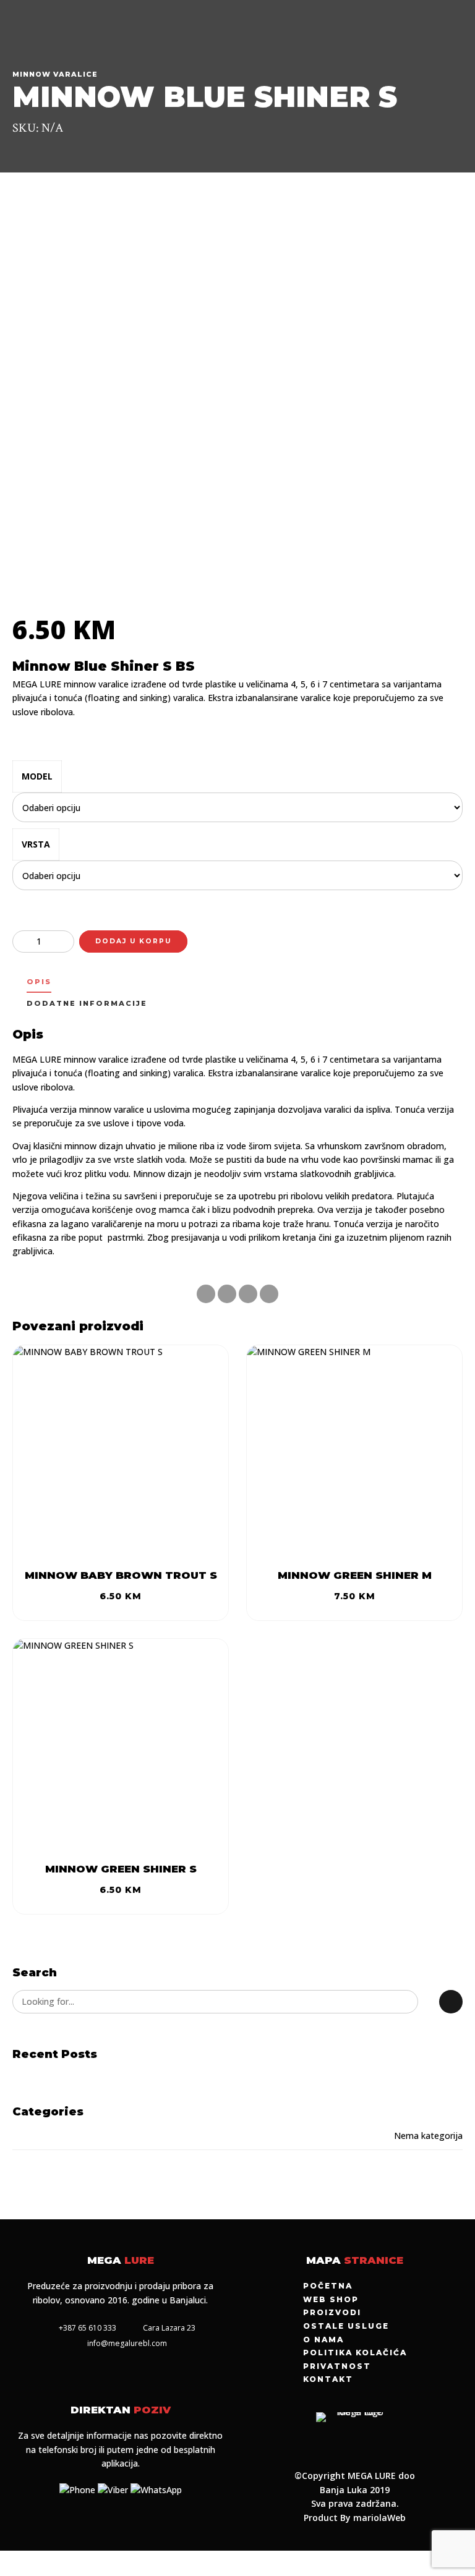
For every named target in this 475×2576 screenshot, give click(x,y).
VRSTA (36, 844)
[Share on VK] (269, 1294)
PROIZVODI (332, 2312)
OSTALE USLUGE (346, 2326)
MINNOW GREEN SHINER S (121, 1869)
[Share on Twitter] (227, 1294)
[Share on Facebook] (206, 1294)
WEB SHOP (331, 2299)
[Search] (451, 2002)
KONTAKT (328, 2379)
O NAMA (323, 2340)
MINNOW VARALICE (55, 74)
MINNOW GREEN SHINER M (355, 1575)
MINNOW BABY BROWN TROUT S (121, 1575)
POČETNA (328, 2286)
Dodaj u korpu (133, 941)
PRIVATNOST (337, 2366)
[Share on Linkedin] (248, 1294)
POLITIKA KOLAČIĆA (355, 2353)
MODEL (37, 776)
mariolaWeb (379, 2518)
